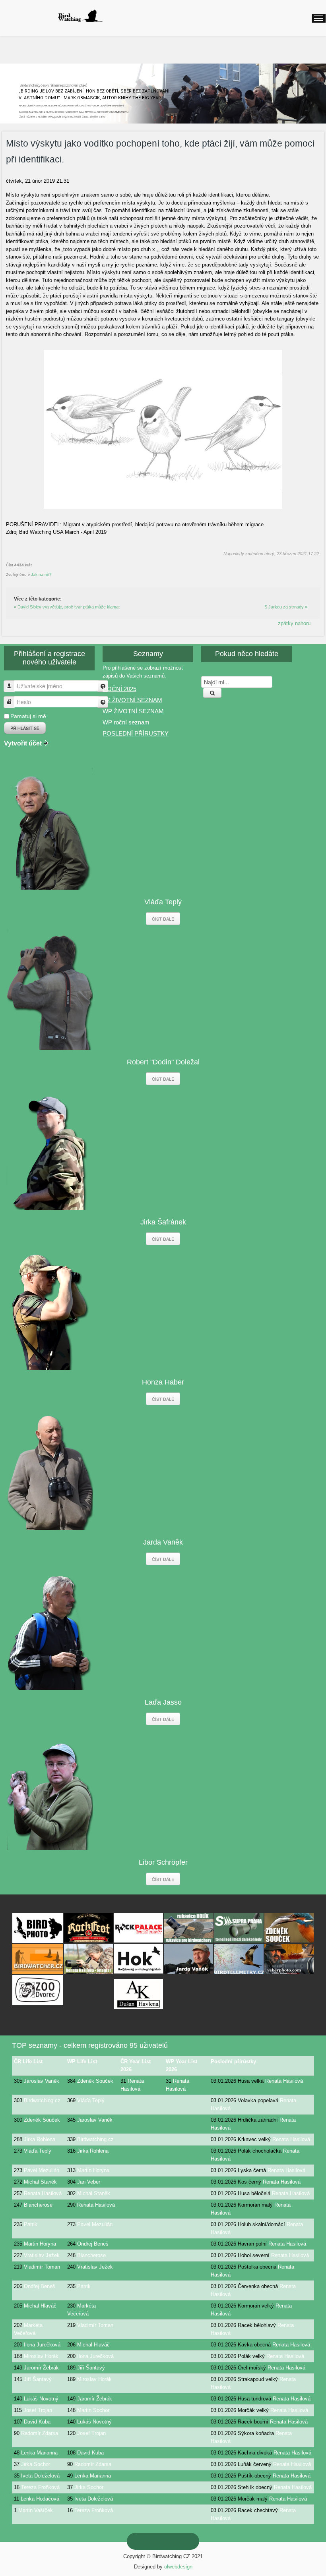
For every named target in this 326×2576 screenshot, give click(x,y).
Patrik (31, 2224)
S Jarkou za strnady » (286, 607)
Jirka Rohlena (40, 2139)
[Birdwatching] (80, 16)
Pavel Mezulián (42, 2170)
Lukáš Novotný (41, 2399)
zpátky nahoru (294, 623)
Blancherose (38, 2205)
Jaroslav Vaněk (42, 2081)
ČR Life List (28, 2061)
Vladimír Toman (42, 2267)
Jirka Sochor (36, 2464)
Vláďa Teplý (91, 2100)
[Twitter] (169, 2541)
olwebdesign (178, 2567)
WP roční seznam (126, 722)
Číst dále (163, 919)
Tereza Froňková (40, 2487)
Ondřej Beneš (93, 2244)
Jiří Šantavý (91, 2368)
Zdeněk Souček (95, 2081)
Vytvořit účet (24, 743)
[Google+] (157, 2541)
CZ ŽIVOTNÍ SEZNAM (132, 700)
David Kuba (37, 2422)
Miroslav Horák (41, 2356)
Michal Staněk (40, 2182)
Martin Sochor (93, 2410)
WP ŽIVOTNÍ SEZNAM (133, 711)
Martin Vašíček (36, 2510)
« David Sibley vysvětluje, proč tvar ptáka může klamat (67, 607)
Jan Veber (89, 2182)
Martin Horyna (93, 2170)
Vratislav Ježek (42, 2255)
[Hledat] (212, 693)
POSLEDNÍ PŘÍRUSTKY (136, 733)
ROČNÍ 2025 (119, 689)
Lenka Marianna (39, 2453)
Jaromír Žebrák (41, 2368)
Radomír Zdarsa (40, 2433)
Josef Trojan (38, 2410)
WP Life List (82, 2061)
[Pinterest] (144, 2541)
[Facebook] (182, 2541)
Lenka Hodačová (40, 2499)
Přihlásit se (25, 728)
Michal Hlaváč (40, 2306)
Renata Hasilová (284, 2081)
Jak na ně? (41, 574)
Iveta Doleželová (40, 2476)
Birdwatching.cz (42, 2100)
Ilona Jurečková (42, 2345)
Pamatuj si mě (28, 716)
